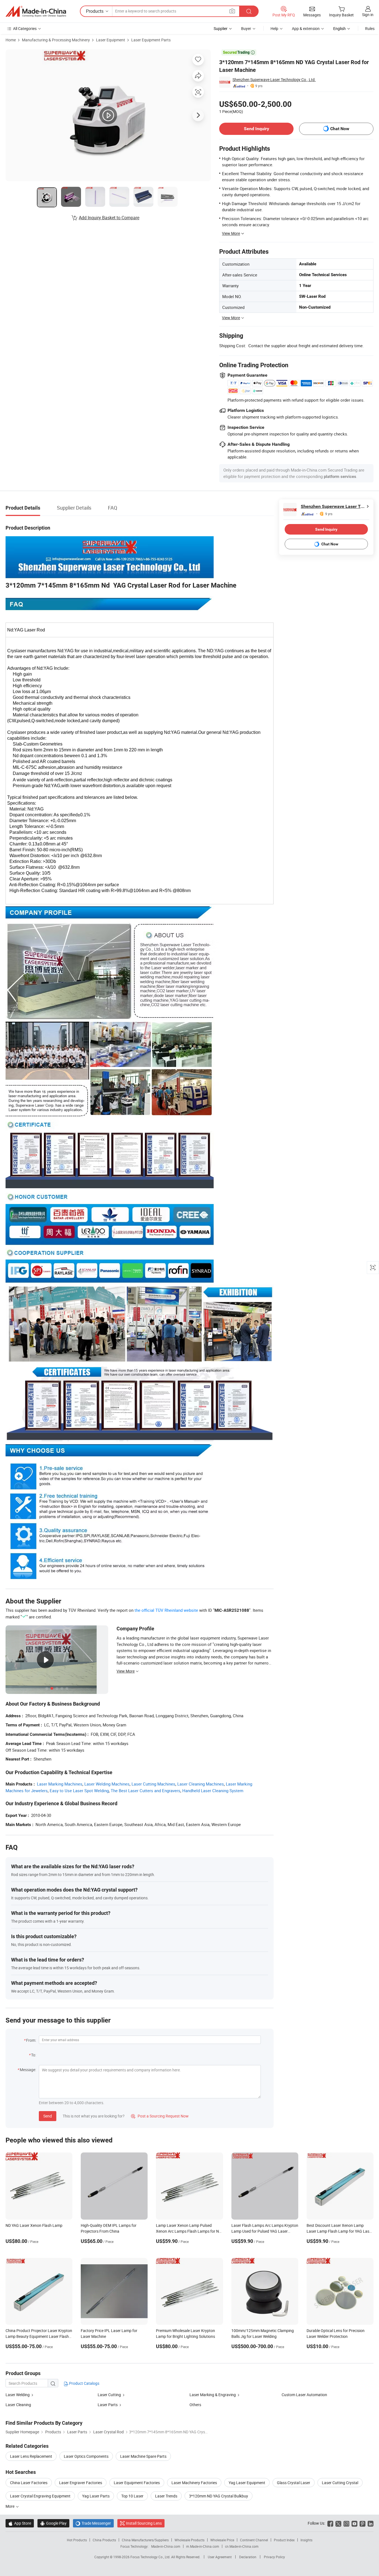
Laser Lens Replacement (31, 2456)
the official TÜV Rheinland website (166, 1610)
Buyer (246, 28)
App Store (20, 2523)
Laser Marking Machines (60, 1784)
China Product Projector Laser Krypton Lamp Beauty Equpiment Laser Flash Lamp (39, 2336)
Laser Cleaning (18, 2405)
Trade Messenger (93, 2523)
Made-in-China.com (166, 2546)
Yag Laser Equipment (247, 2483)
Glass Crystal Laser (294, 2483)
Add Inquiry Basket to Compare (109, 218)
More (10, 2506)
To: (34, 2055)
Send (48, 2116)
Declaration (248, 2557)
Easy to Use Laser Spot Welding (79, 1791)
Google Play (53, 2523)
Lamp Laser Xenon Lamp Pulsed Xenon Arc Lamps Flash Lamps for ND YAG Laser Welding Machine (189, 2231)
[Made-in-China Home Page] (36, 11)
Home (11, 40)
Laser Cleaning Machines (201, 1784)
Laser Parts (108, 2405)
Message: (28, 2070)
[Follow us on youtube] (354, 2523)
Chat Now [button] (340, 129)
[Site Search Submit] (249, 11)
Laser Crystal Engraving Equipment (40, 2496)
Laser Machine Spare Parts (143, 2456)
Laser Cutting (110, 2395)
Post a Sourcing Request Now (160, 2116)
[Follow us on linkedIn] (371, 2523)
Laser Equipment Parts (151, 40)
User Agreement (220, 2557)
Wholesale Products (189, 2540)
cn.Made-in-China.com (242, 2546)
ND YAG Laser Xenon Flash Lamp (34, 2225)
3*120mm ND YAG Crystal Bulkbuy (218, 2496)
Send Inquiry (257, 129)
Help (274, 28)
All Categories (25, 28)
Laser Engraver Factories (81, 2483)
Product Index (284, 2540)
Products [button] (95, 11)
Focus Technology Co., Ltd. (151, 2557)
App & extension (306, 28)
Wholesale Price (222, 2540)
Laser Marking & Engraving (213, 2395)
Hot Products (77, 2540)
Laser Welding (18, 2395)
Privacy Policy (274, 2557)
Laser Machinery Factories (194, 2483)
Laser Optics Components (86, 2456)
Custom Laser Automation (304, 2395)
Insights (306, 2540)
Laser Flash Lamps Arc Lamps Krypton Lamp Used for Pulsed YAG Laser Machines (265, 2231)
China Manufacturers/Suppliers (145, 2540)
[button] (232, 11)
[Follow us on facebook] (330, 2523)
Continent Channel (254, 2540)
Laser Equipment (111, 40)
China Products (104, 2540)
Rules (370, 28)
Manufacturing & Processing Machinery (56, 40)
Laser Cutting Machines (153, 1784)
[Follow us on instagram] (346, 2523)
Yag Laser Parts (96, 2496)
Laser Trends (166, 2496)
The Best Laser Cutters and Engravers (146, 1791)
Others (195, 2405)
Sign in (368, 15)
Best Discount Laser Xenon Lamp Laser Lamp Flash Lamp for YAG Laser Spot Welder (340, 2231)
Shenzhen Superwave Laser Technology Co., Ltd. (274, 80)
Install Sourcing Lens (144, 2523)
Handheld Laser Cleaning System (213, 1791)
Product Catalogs (84, 2383)
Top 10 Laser (132, 2496)
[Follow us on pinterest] (362, 2523)
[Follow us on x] (338, 2523)
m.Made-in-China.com (203, 2546)
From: (31, 2040)
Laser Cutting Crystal (340, 2483)
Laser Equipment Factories (137, 2483)
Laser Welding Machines (107, 1784)
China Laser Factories (29, 2483)
